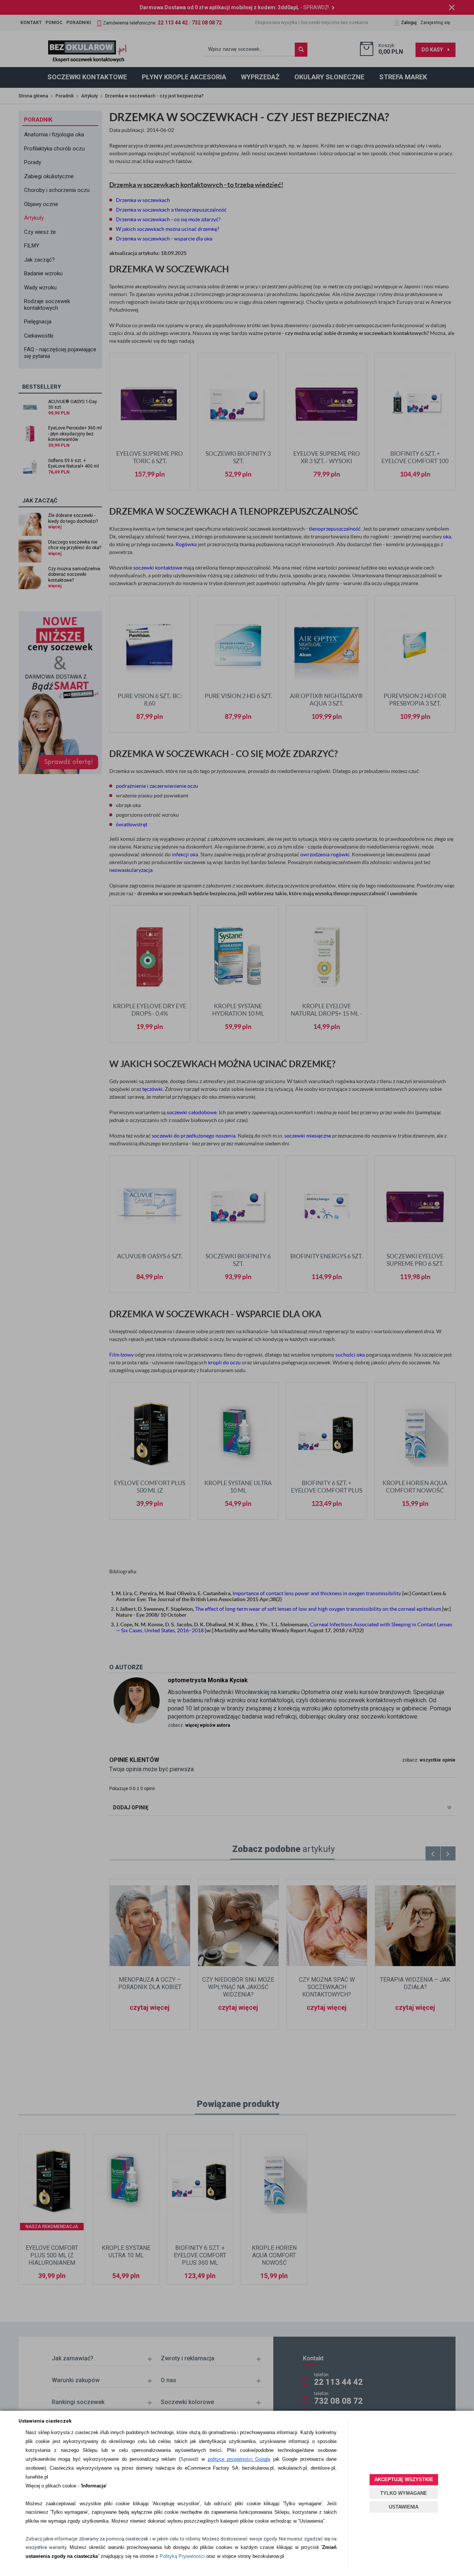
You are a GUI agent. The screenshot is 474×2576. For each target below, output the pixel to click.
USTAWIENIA (404, 2507)
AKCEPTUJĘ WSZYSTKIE (404, 2479)
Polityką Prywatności (182, 2556)
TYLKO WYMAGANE (404, 2493)
